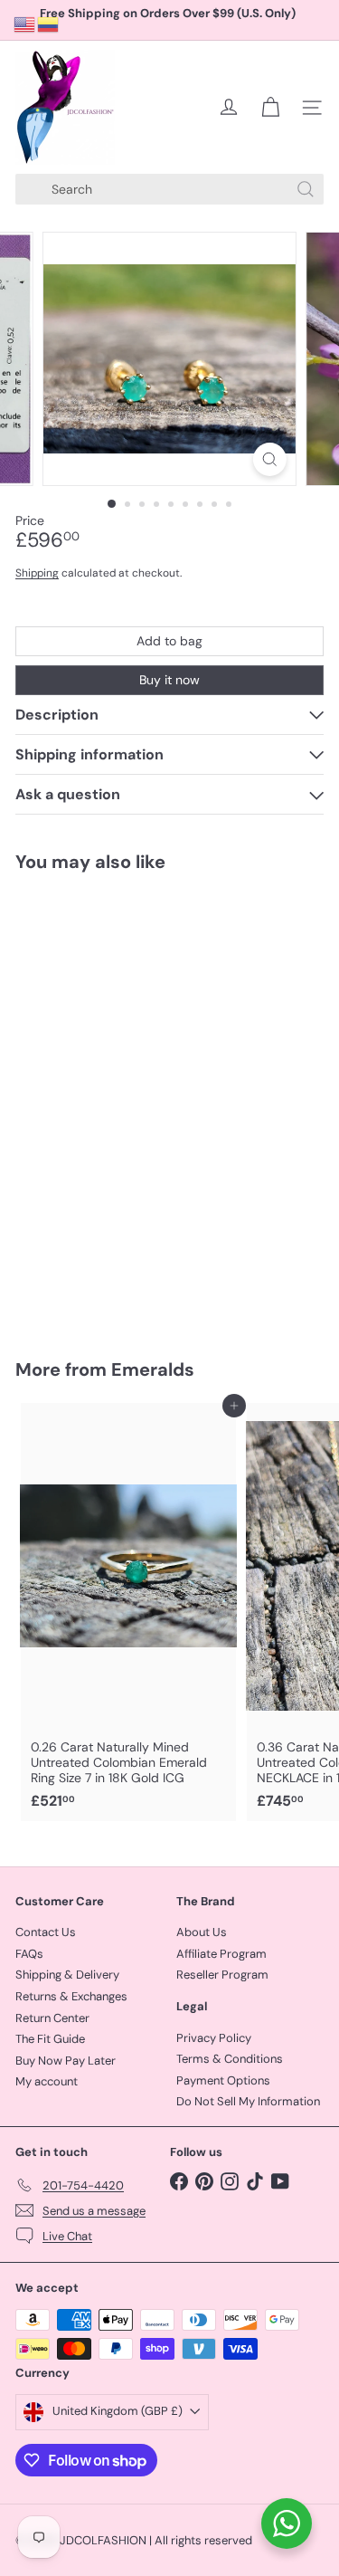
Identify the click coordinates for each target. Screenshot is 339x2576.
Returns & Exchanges (71, 1996)
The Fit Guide (50, 2039)
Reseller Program (222, 1975)
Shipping (37, 573)
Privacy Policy (214, 2038)
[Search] (306, 189)
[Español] (49, 24)
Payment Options (223, 2080)
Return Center (52, 2018)
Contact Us (46, 1932)
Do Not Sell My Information (248, 2101)
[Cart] (270, 108)
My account (47, 2081)
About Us (202, 1932)
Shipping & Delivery (67, 1975)
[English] (25, 24)
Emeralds (153, 1369)
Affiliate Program (221, 1954)
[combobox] (169, 189)
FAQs (29, 1954)
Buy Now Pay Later (66, 2061)
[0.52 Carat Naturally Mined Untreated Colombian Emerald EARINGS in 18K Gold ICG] (128, 1104)
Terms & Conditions (230, 2059)
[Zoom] (270, 459)
